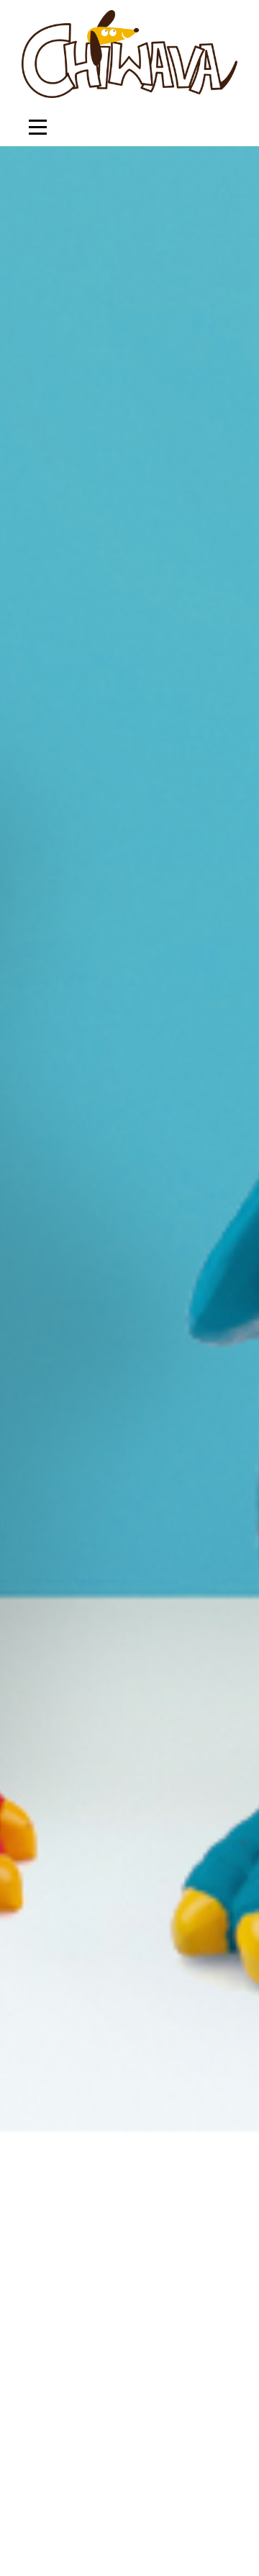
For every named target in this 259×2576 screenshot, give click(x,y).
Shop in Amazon (154, 1453)
